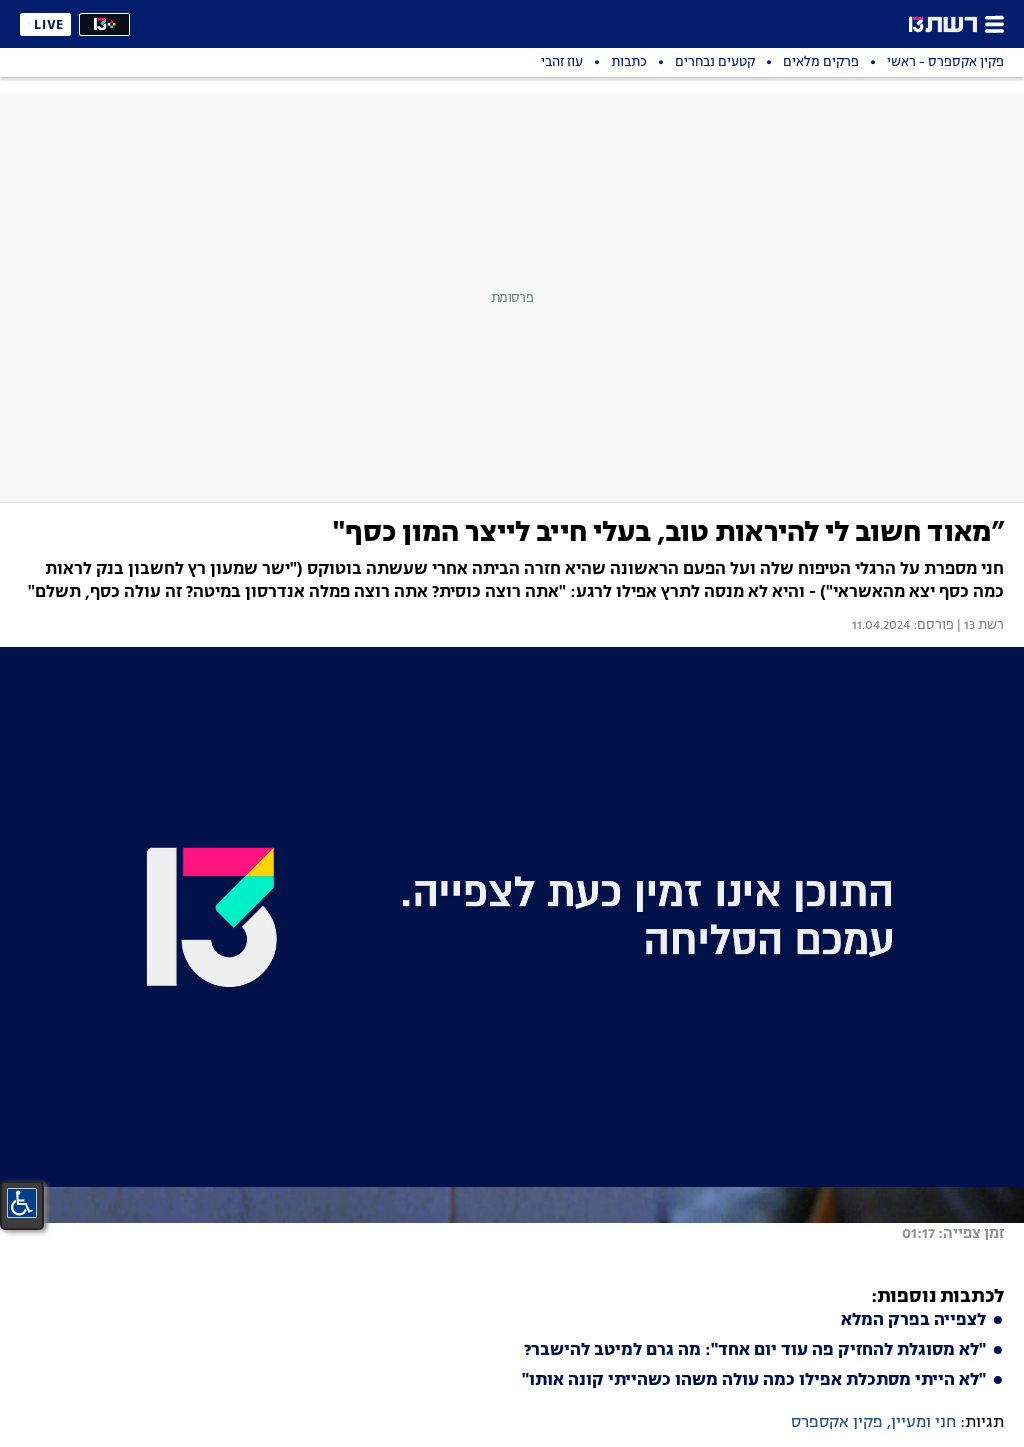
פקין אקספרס (837, 1423)
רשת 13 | (979, 626)
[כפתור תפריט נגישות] (22, 1203)
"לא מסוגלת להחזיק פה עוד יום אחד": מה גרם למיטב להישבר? (755, 1351)
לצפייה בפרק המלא (913, 1321)
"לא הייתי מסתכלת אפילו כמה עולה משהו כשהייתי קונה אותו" (754, 1381)
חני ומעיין (923, 1423)
